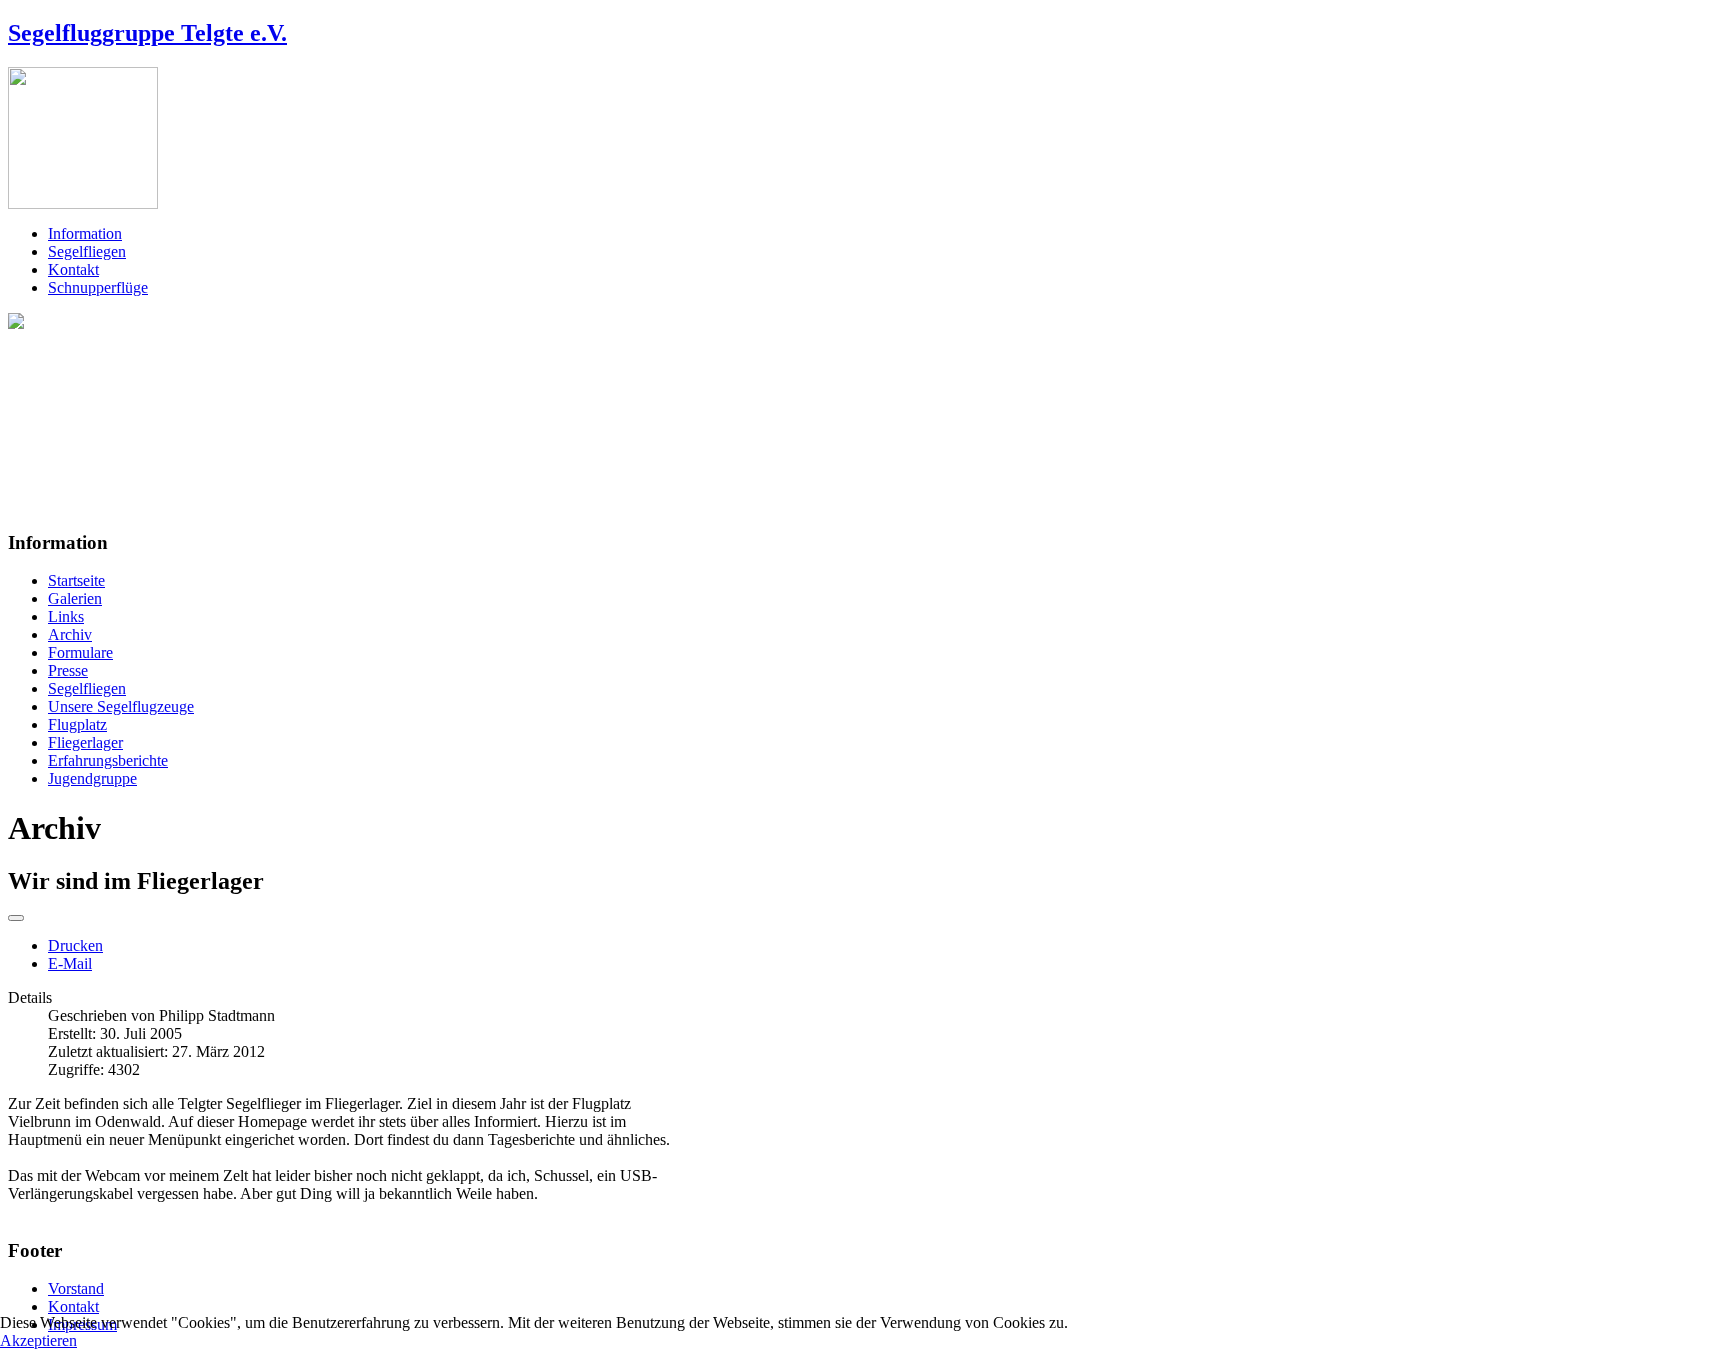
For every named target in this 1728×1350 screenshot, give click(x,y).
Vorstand (76, 1288)
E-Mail (70, 963)
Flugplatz (77, 724)
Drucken (75, 945)
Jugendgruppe (92, 778)
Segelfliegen (87, 251)
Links (66, 616)
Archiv (70, 634)
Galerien (75, 598)
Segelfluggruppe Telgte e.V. (147, 33)
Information (85, 233)
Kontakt (73, 269)
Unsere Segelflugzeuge (121, 706)
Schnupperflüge (98, 287)
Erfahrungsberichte (108, 760)
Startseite (76, 580)
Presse (68, 670)
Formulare (80, 652)
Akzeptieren (38, 1340)
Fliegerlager (85, 742)
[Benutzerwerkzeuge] (16, 918)
